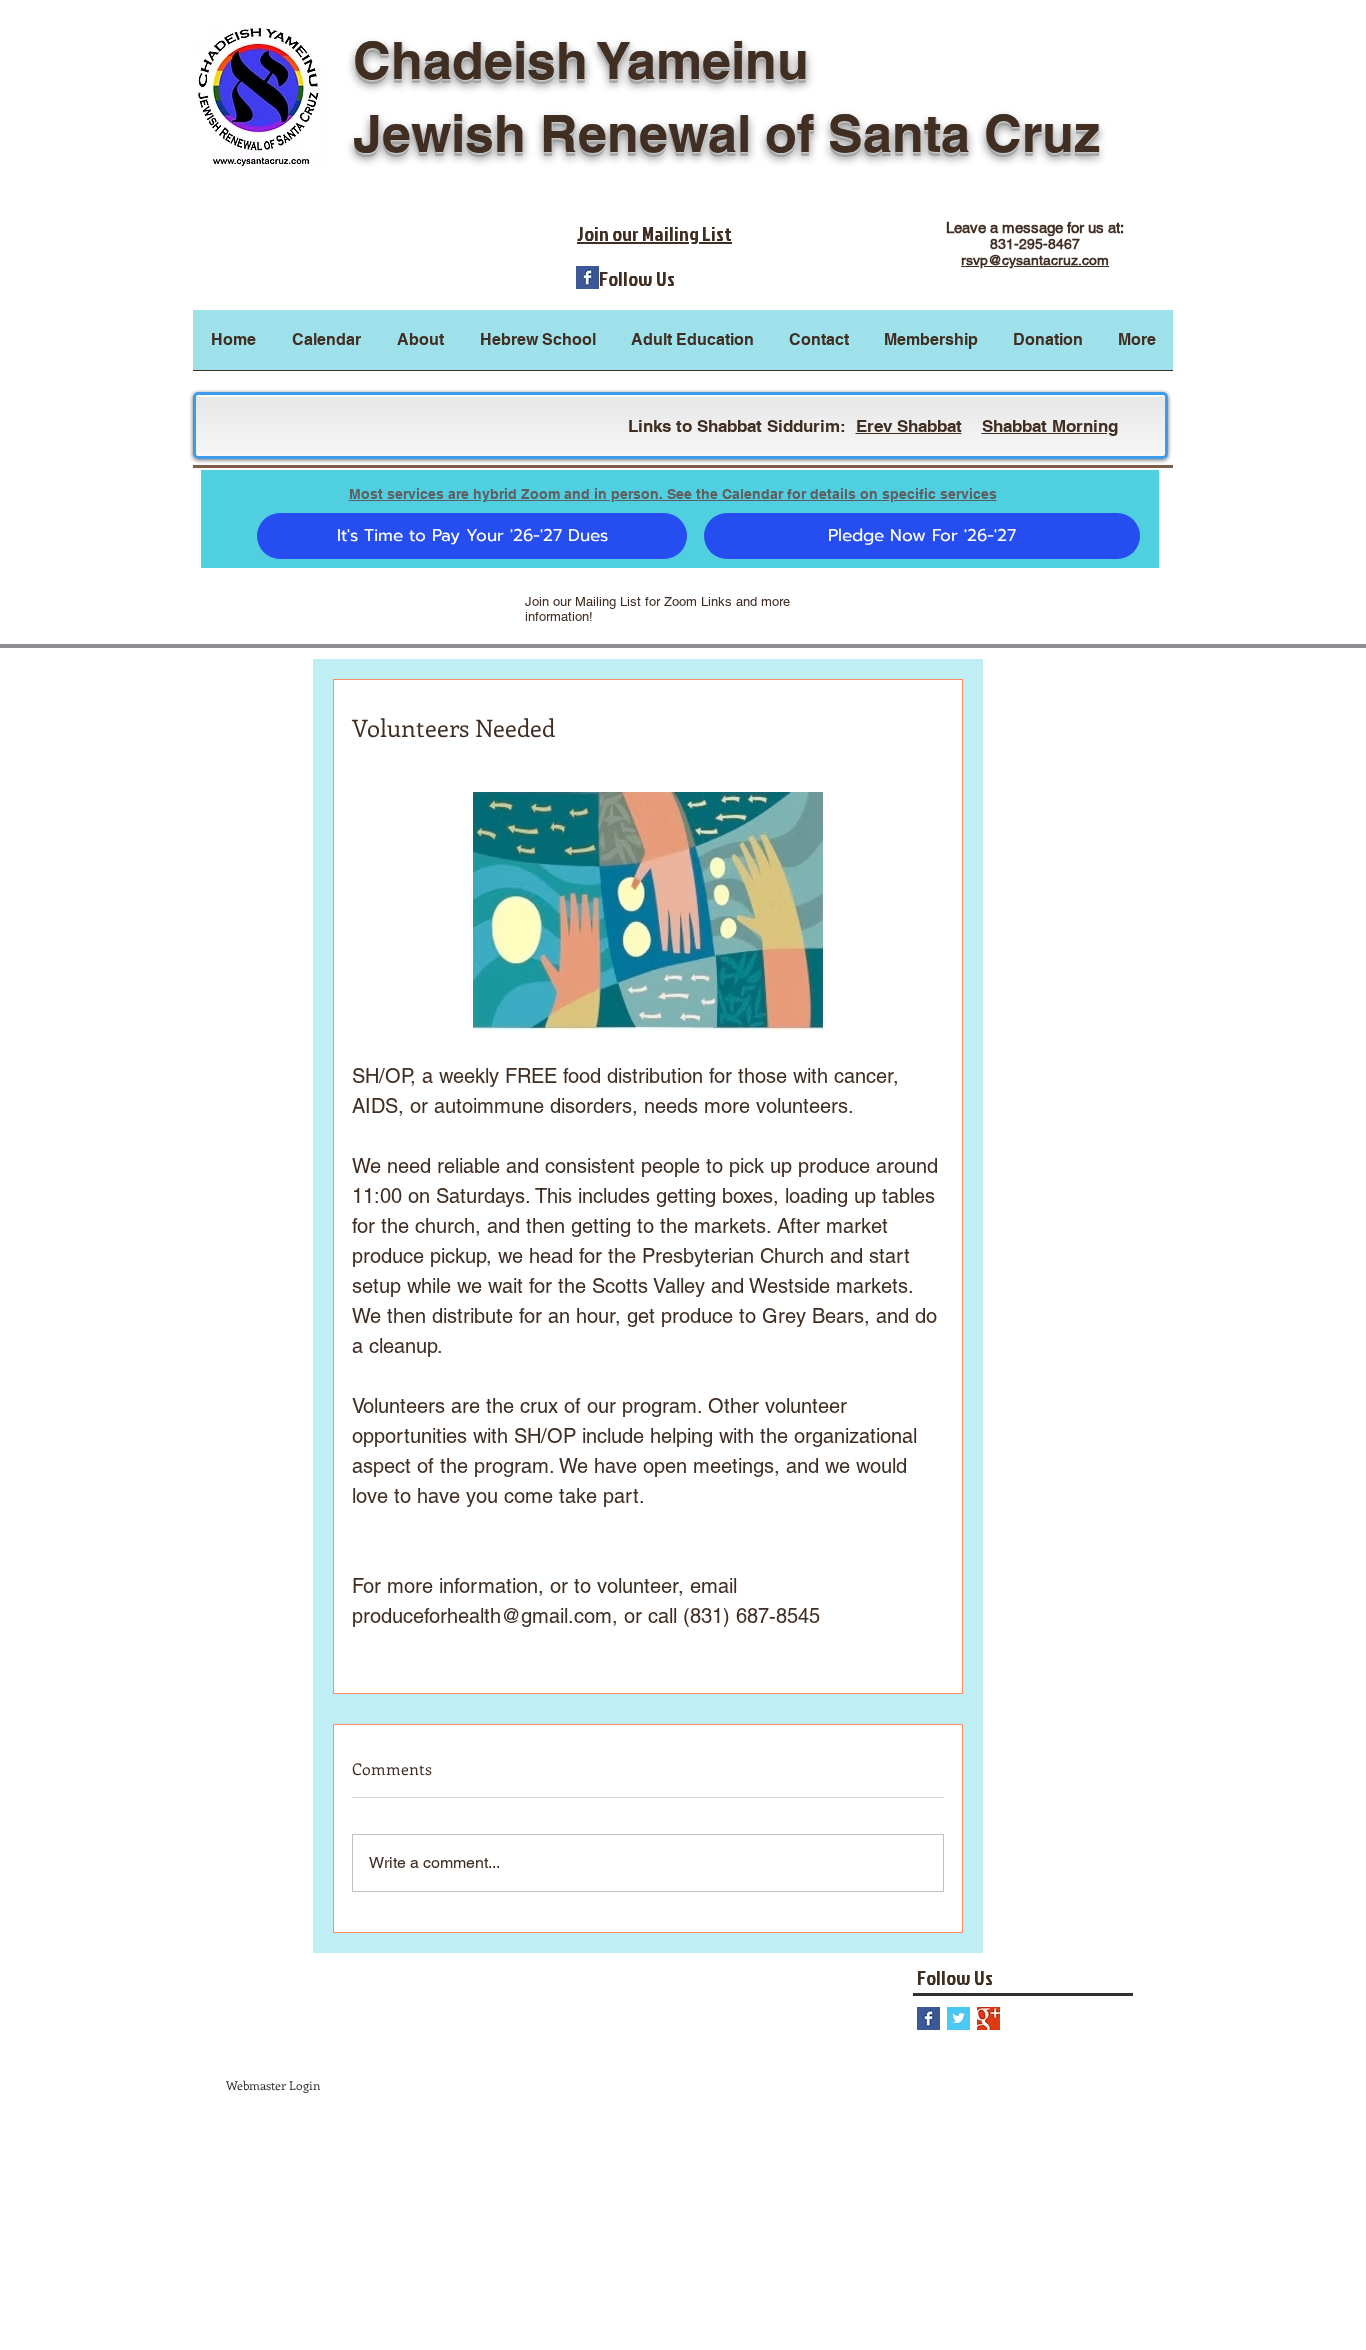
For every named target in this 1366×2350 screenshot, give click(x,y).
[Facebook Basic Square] (587, 277)
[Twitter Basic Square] (958, 2018)
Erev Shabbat (909, 426)
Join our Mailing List (654, 233)
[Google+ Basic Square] (988, 2018)
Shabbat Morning (1050, 426)
